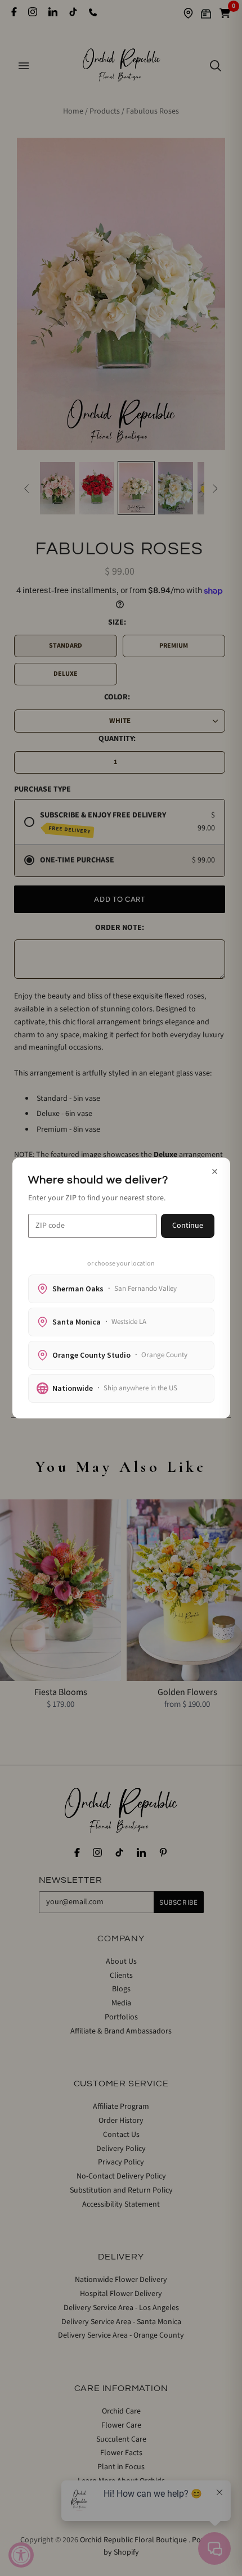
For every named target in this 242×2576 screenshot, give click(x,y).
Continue (188, 1226)
